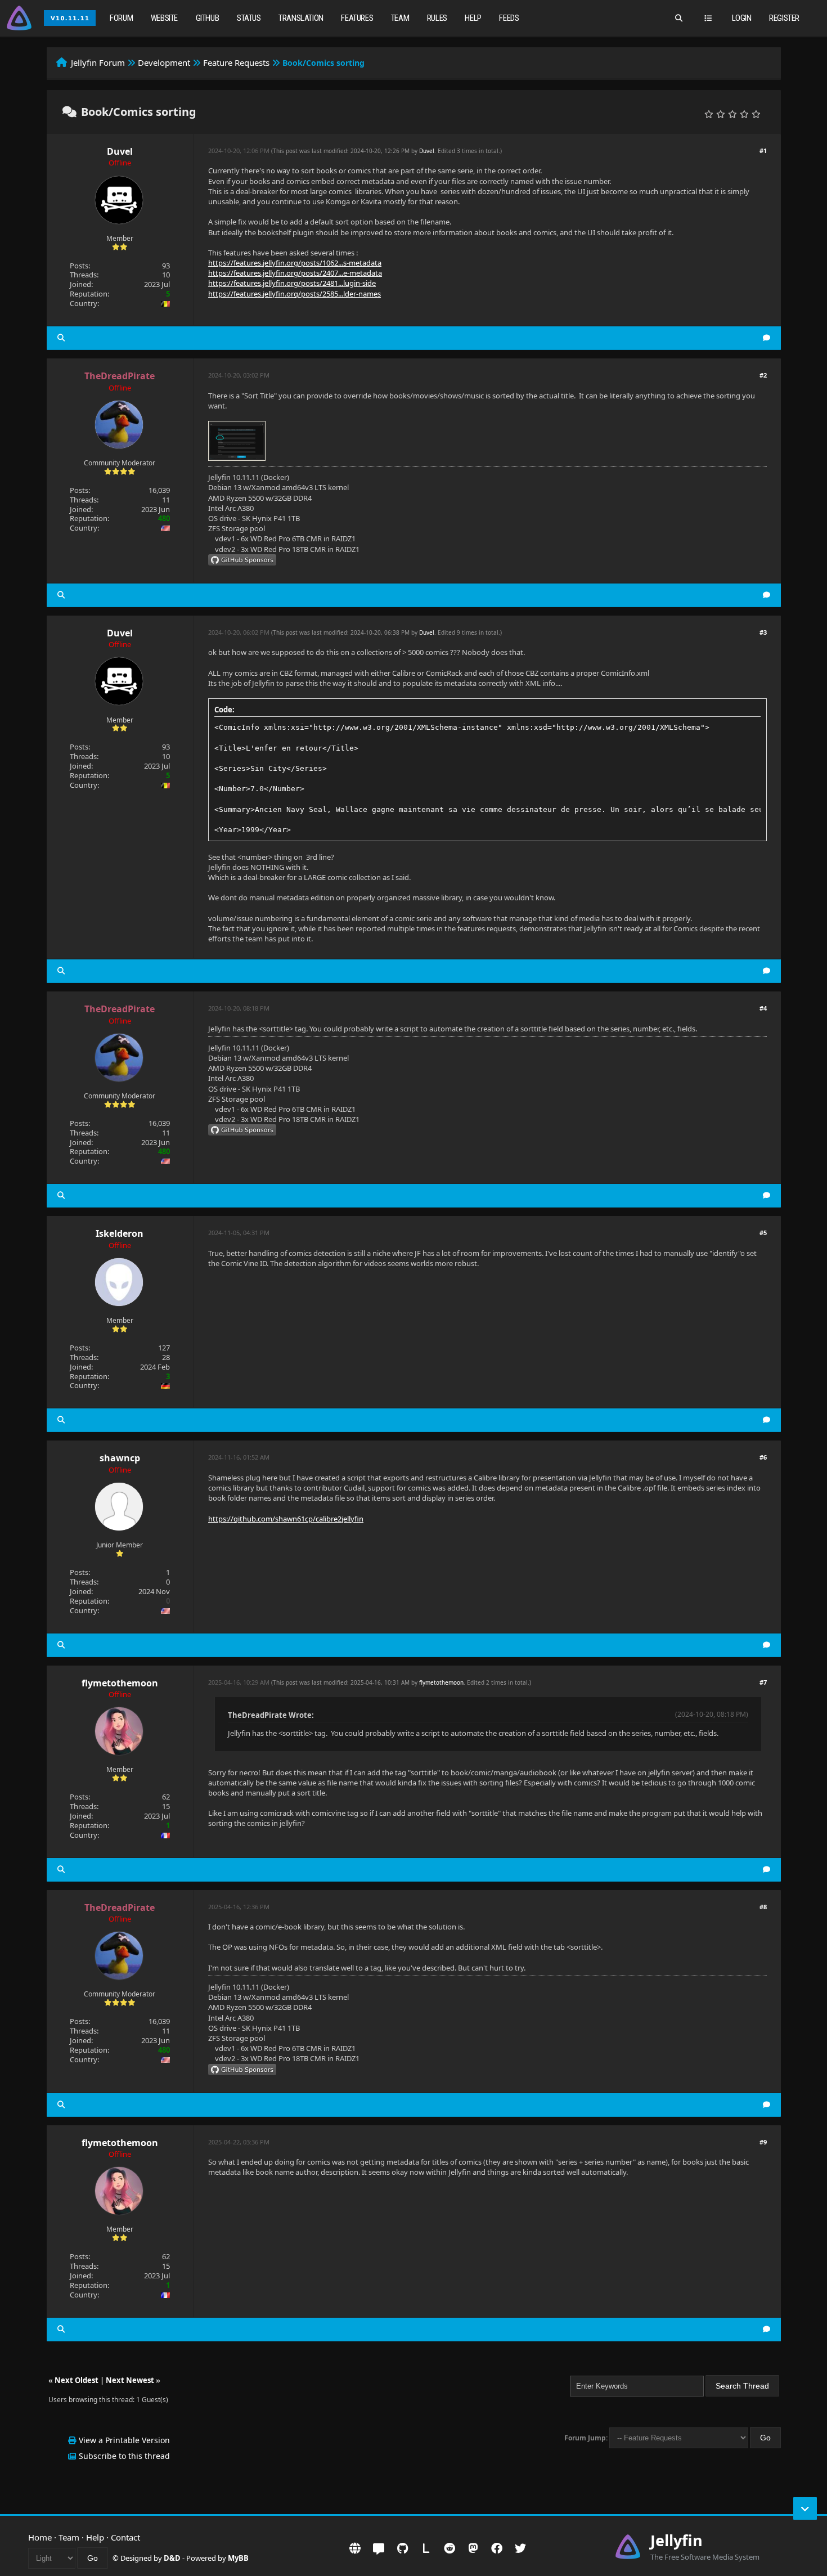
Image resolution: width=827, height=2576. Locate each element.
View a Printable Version (124, 2440)
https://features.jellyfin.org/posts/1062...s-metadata (295, 263)
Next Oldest (77, 2380)
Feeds (509, 18)
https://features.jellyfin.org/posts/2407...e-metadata (295, 273)
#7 (763, 1682)
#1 (763, 151)
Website (164, 18)
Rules (437, 18)
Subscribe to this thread (124, 2456)
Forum (121, 18)
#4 (763, 1008)
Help (473, 18)
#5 (763, 1233)
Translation (301, 18)
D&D (172, 2558)
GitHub (208, 18)
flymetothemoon (120, 1683)
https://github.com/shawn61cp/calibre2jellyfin (286, 1519)
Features (357, 18)
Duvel (120, 151)
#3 (763, 632)
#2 (763, 375)
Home (40, 2537)
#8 (763, 1907)
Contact (125, 2537)
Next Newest (130, 2380)
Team (400, 18)
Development (164, 62)
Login (742, 18)
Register (784, 18)
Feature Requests (236, 62)
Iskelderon (120, 1233)
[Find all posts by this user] (61, 338)
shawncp (120, 1458)
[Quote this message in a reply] (767, 338)
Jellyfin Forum (98, 62)
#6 (763, 1457)
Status (249, 18)
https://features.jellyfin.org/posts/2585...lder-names (295, 294)
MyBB (238, 2558)
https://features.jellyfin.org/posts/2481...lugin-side (292, 283)
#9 (763, 2142)
